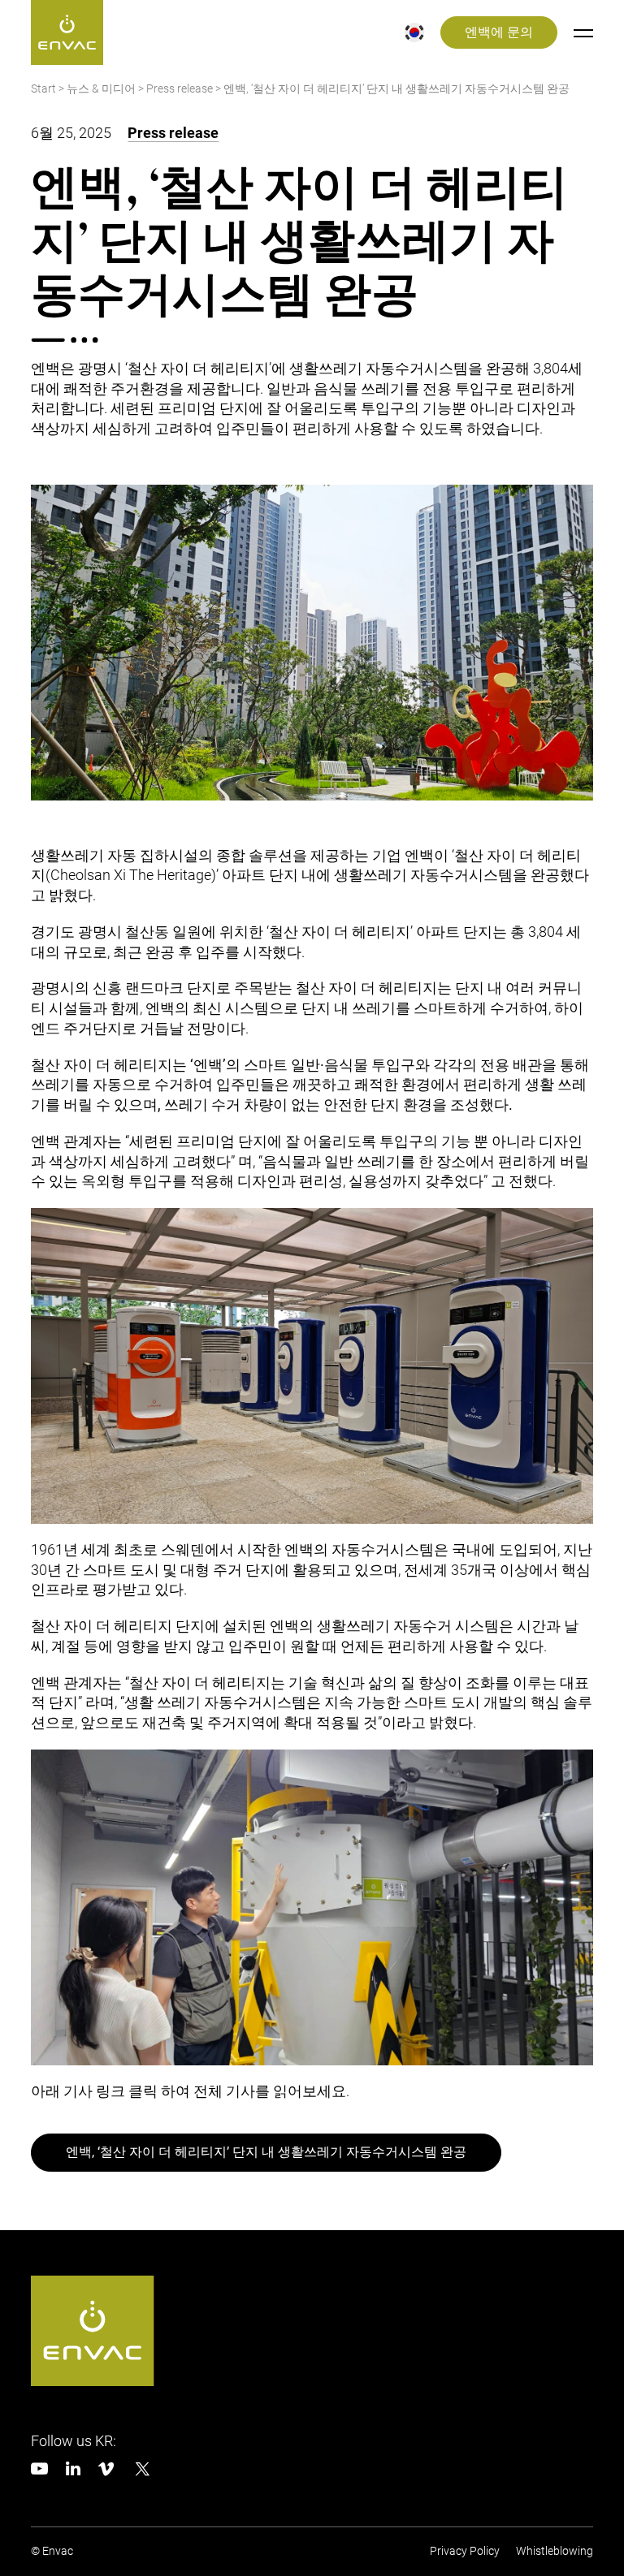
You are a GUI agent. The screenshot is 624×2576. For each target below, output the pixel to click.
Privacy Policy (465, 2551)
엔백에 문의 (499, 32)
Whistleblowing (555, 2551)
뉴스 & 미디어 (101, 89)
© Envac (52, 2551)
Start (43, 89)
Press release (180, 89)
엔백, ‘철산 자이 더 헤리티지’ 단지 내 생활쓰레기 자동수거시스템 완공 (266, 2152)
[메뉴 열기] (583, 32)
